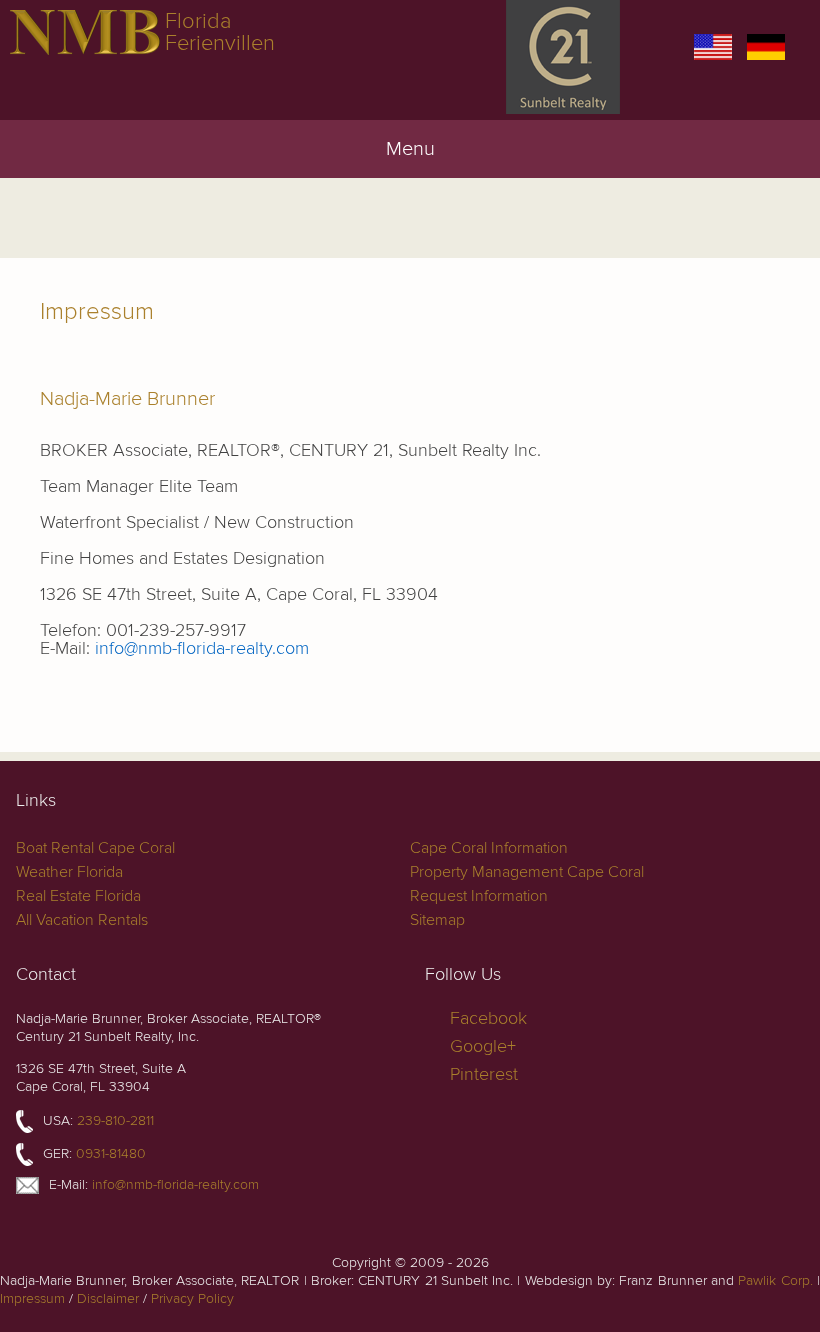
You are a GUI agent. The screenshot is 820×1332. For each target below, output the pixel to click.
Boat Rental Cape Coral (95, 848)
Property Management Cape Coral (527, 872)
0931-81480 (111, 1153)
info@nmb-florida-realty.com (202, 648)
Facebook (488, 1018)
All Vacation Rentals (82, 920)
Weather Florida (69, 872)
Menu (410, 149)
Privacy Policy (192, 1298)
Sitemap (437, 920)
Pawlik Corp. (775, 1280)
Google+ (483, 1046)
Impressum (32, 1298)
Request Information (479, 896)
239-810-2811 (115, 1120)
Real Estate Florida (78, 896)
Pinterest (484, 1074)
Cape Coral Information (489, 848)
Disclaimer (108, 1298)
